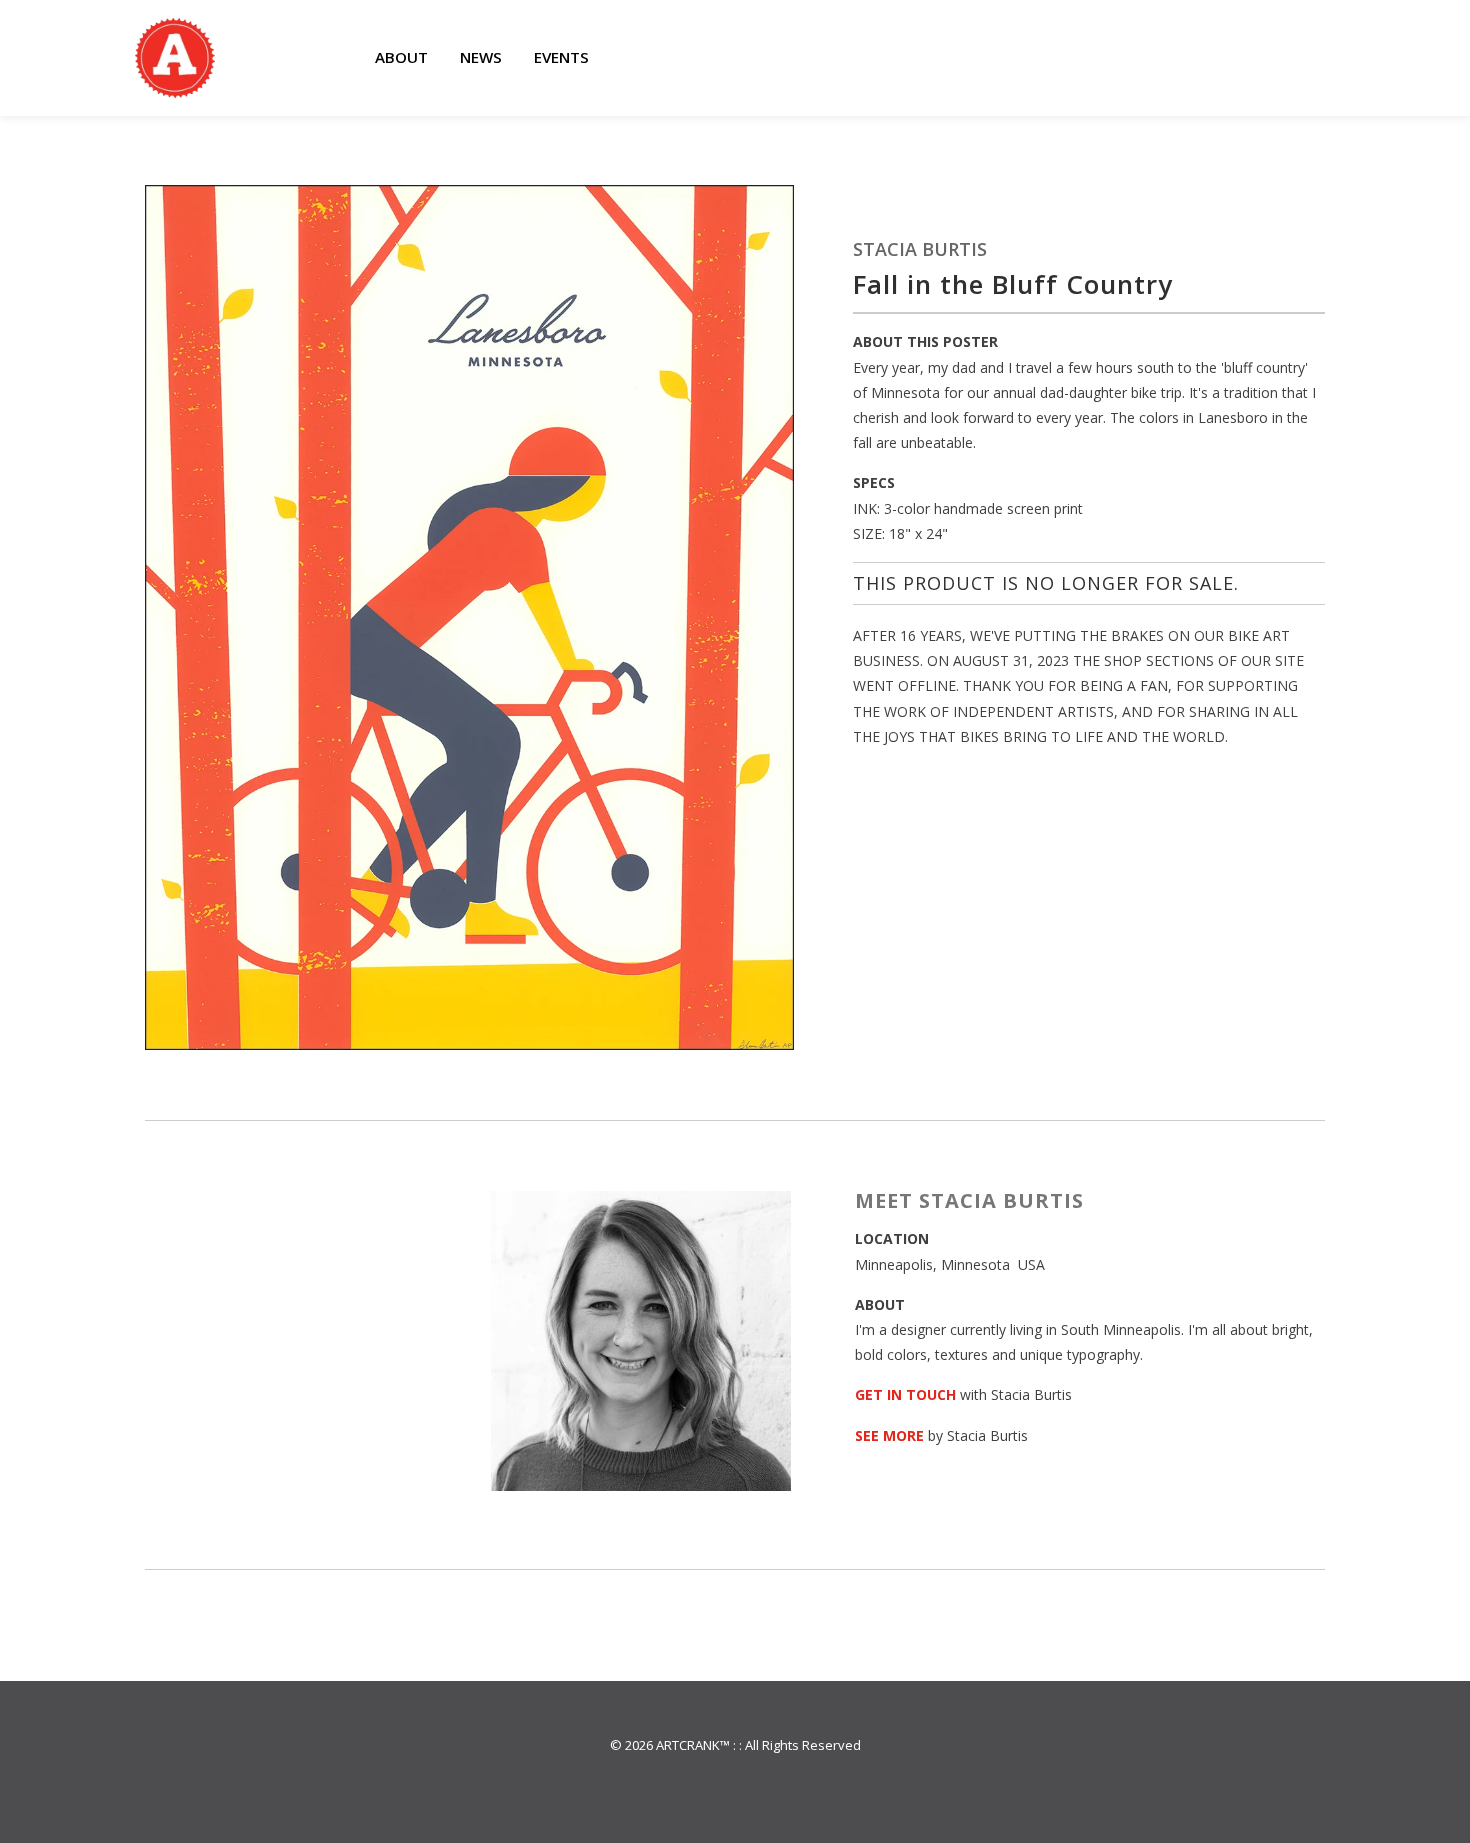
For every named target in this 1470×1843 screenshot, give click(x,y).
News (481, 57)
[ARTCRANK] (175, 58)
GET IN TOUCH (905, 1394)
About (401, 57)
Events (561, 57)
